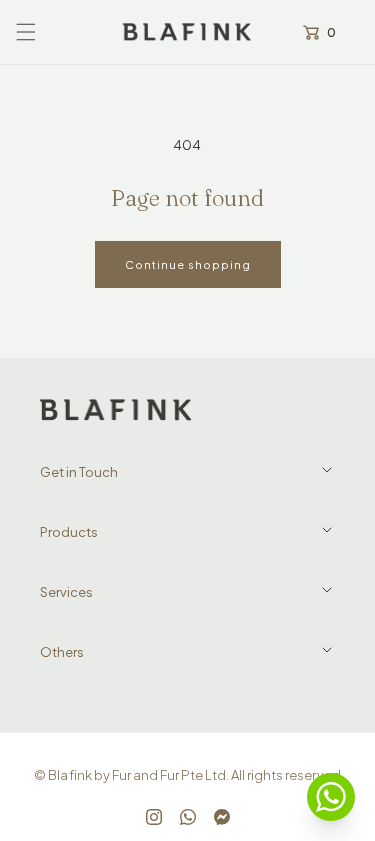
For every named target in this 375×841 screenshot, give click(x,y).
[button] (26, 32)
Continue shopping (188, 264)
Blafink (69, 775)
